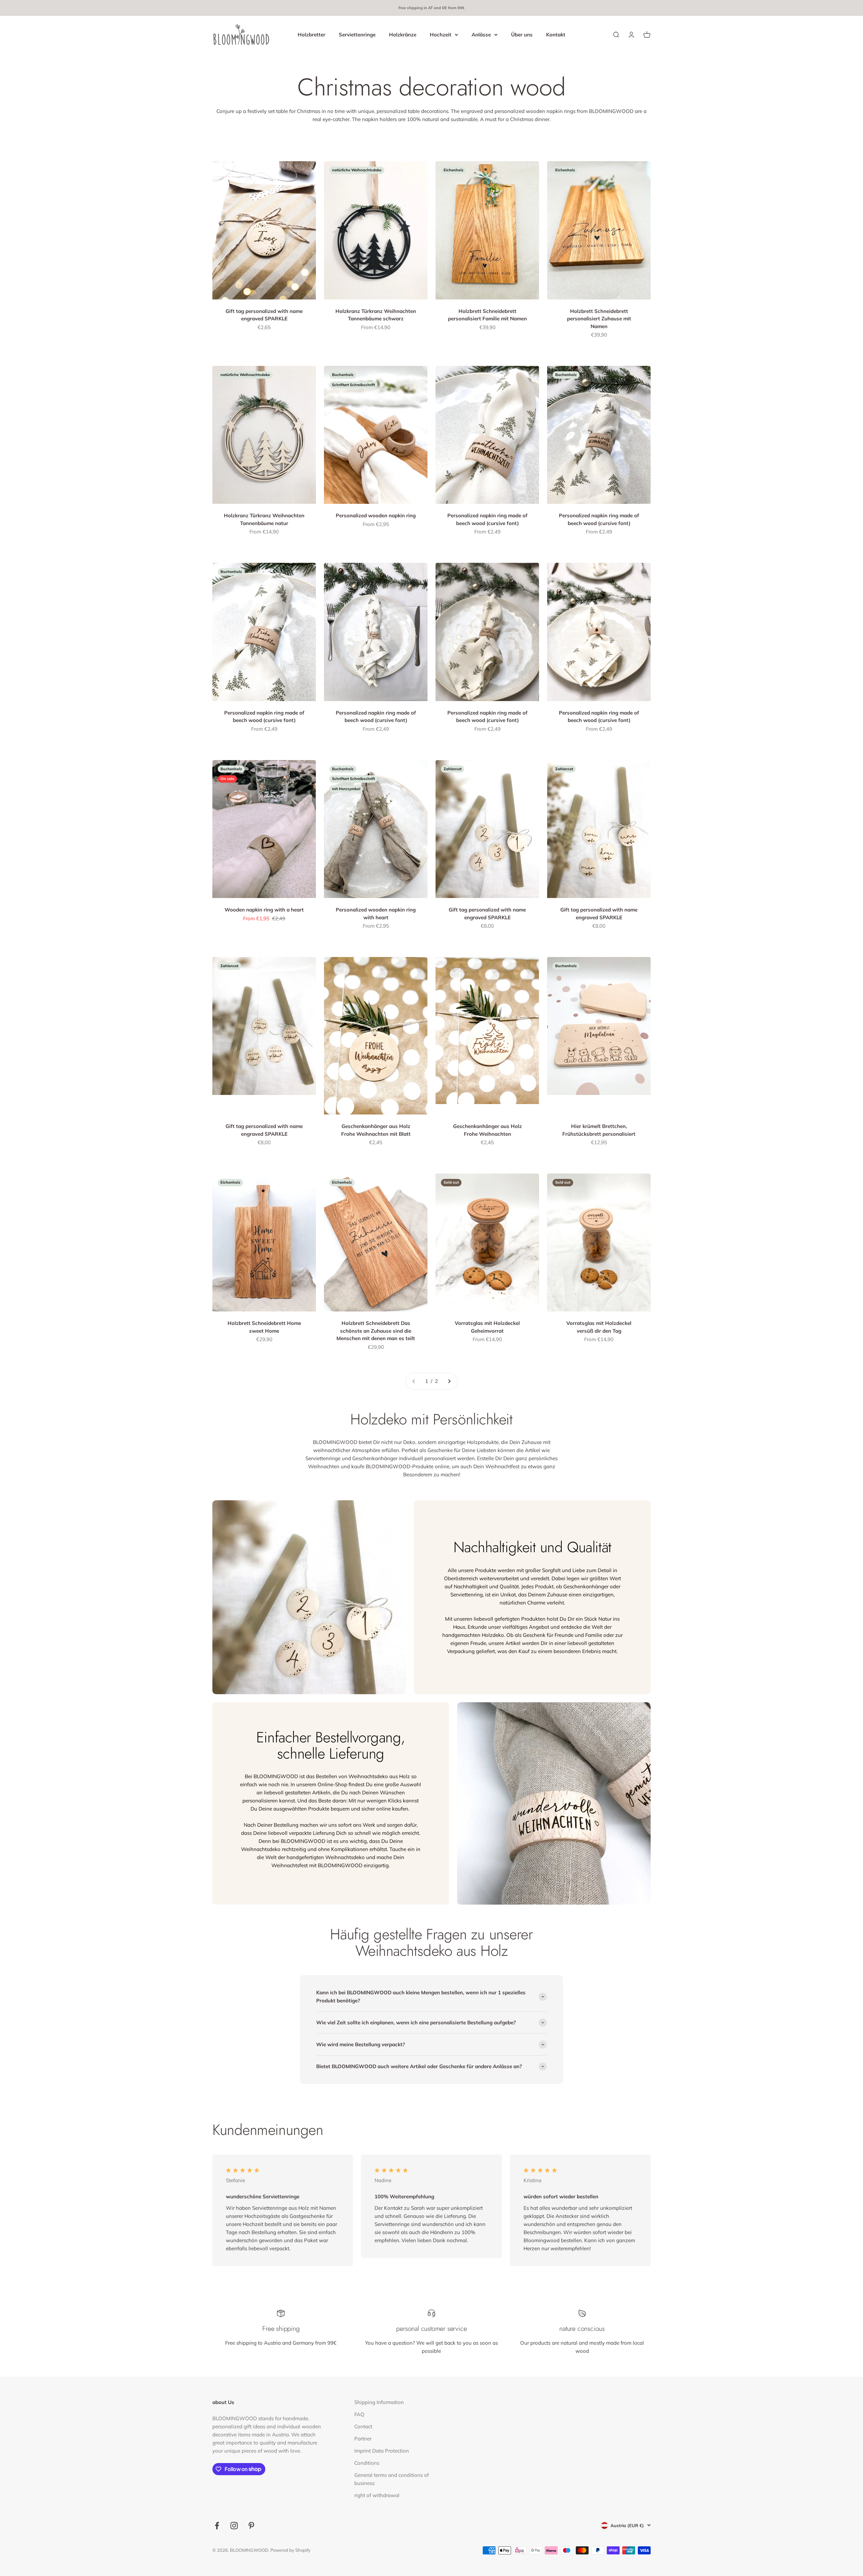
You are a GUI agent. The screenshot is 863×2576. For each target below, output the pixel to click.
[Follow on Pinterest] (251, 2526)
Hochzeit (441, 34)
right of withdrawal (377, 2495)
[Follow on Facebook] (217, 2526)
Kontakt (556, 34)
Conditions (367, 2463)
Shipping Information (379, 2402)
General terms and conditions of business (392, 2479)
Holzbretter (311, 34)
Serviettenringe (357, 34)
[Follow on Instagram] (234, 2526)
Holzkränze (403, 34)
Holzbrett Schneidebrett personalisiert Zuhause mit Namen (599, 319)
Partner (363, 2439)
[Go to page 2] (449, 1381)
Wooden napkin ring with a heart (264, 910)
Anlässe (481, 34)
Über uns (522, 34)
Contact (363, 2426)
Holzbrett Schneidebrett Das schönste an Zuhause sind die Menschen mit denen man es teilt (376, 1331)
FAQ (359, 2414)
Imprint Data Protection (382, 2451)
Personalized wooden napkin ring (376, 515)
